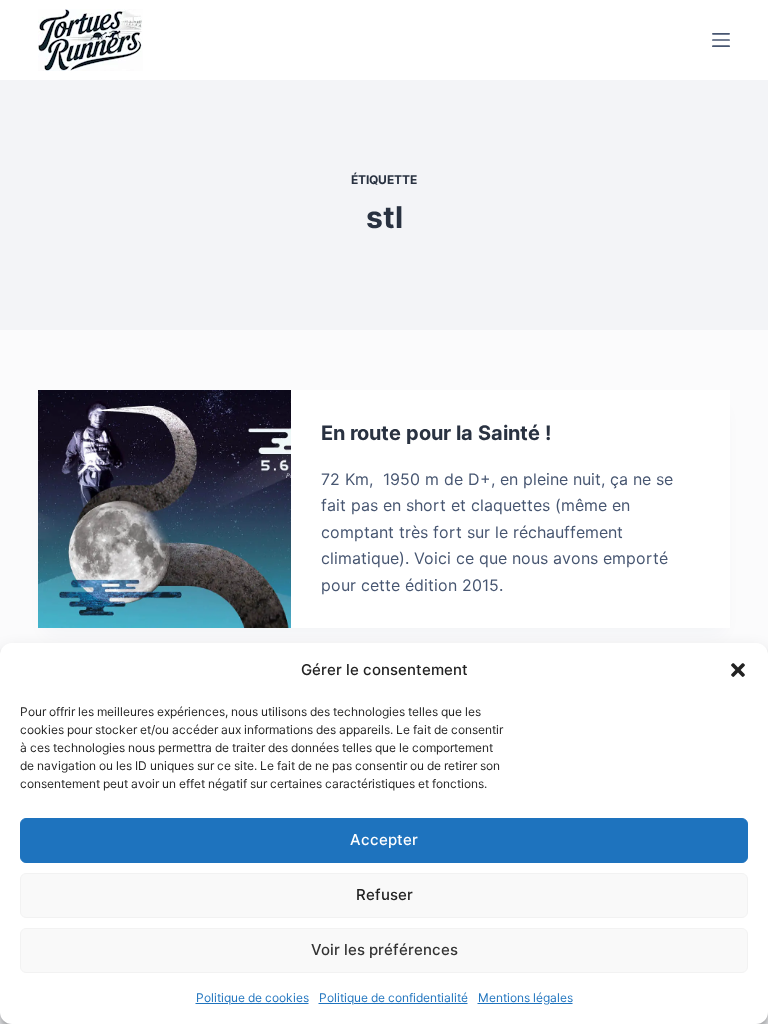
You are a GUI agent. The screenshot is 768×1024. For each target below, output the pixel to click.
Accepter (384, 839)
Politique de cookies (252, 997)
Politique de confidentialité (393, 997)
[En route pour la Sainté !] (164, 509)
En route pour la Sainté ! (436, 433)
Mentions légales (525, 997)
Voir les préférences (384, 949)
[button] (738, 670)
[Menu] (721, 40)
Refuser (384, 894)
